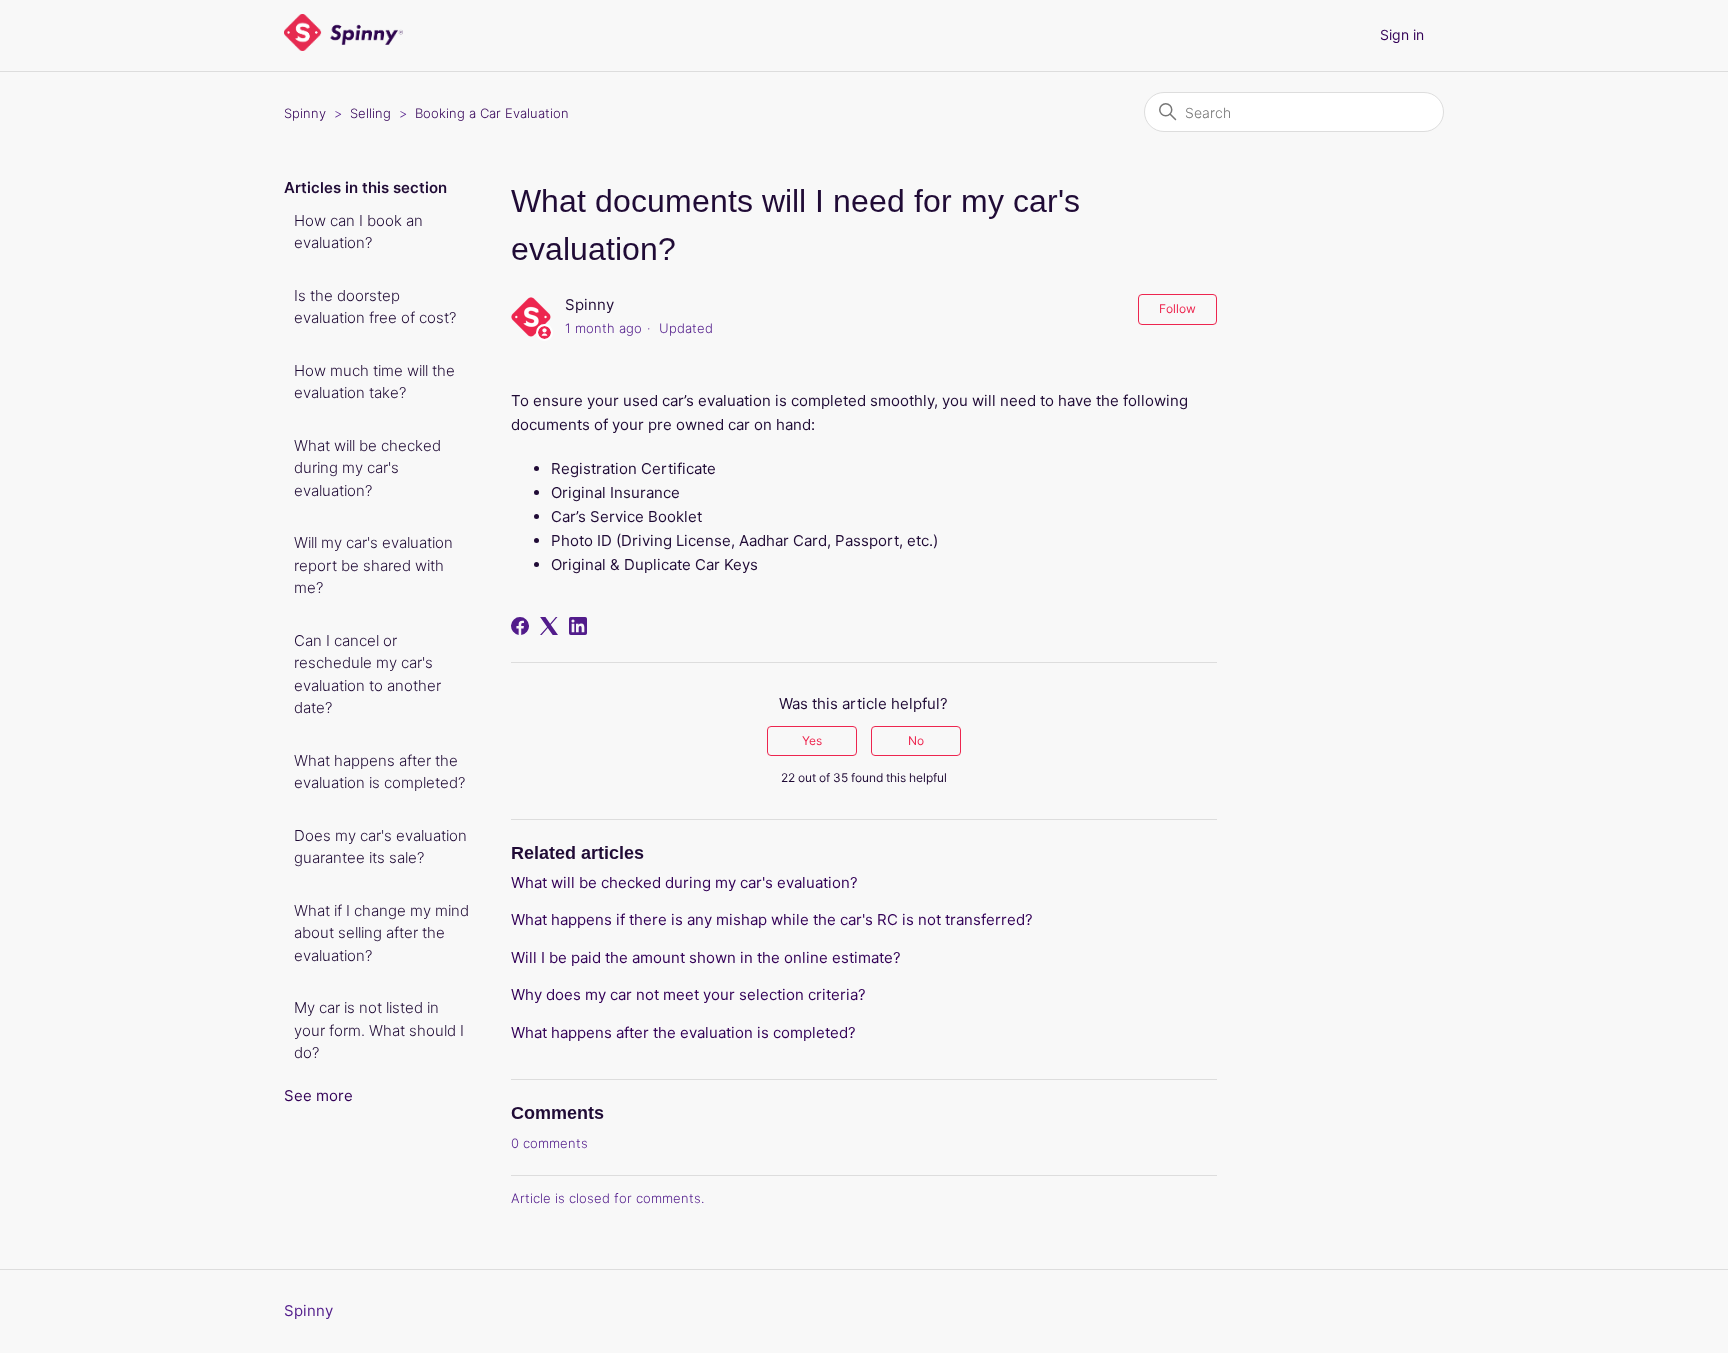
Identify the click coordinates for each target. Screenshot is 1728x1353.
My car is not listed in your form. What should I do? (379, 1030)
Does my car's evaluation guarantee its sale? (380, 847)
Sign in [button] (1402, 34)
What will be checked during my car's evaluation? (367, 468)
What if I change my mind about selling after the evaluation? (381, 933)
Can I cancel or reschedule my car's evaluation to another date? (367, 674)
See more (318, 1095)
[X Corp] (549, 626)
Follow (1177, 308)
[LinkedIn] (578, 626)
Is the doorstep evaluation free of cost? (375, 307)
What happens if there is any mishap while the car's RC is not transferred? (772, 919)
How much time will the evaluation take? (374, 382)
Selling (370, 113)
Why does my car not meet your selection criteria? (688, 994)
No (916, 740)
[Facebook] (520, 626)
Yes (812, 740)
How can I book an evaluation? (358, 232)
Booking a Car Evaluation (492, 113)
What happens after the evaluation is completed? (379, 772)
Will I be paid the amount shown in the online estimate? (706, 957)
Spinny (305, 113)
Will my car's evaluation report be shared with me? (373, 565)
